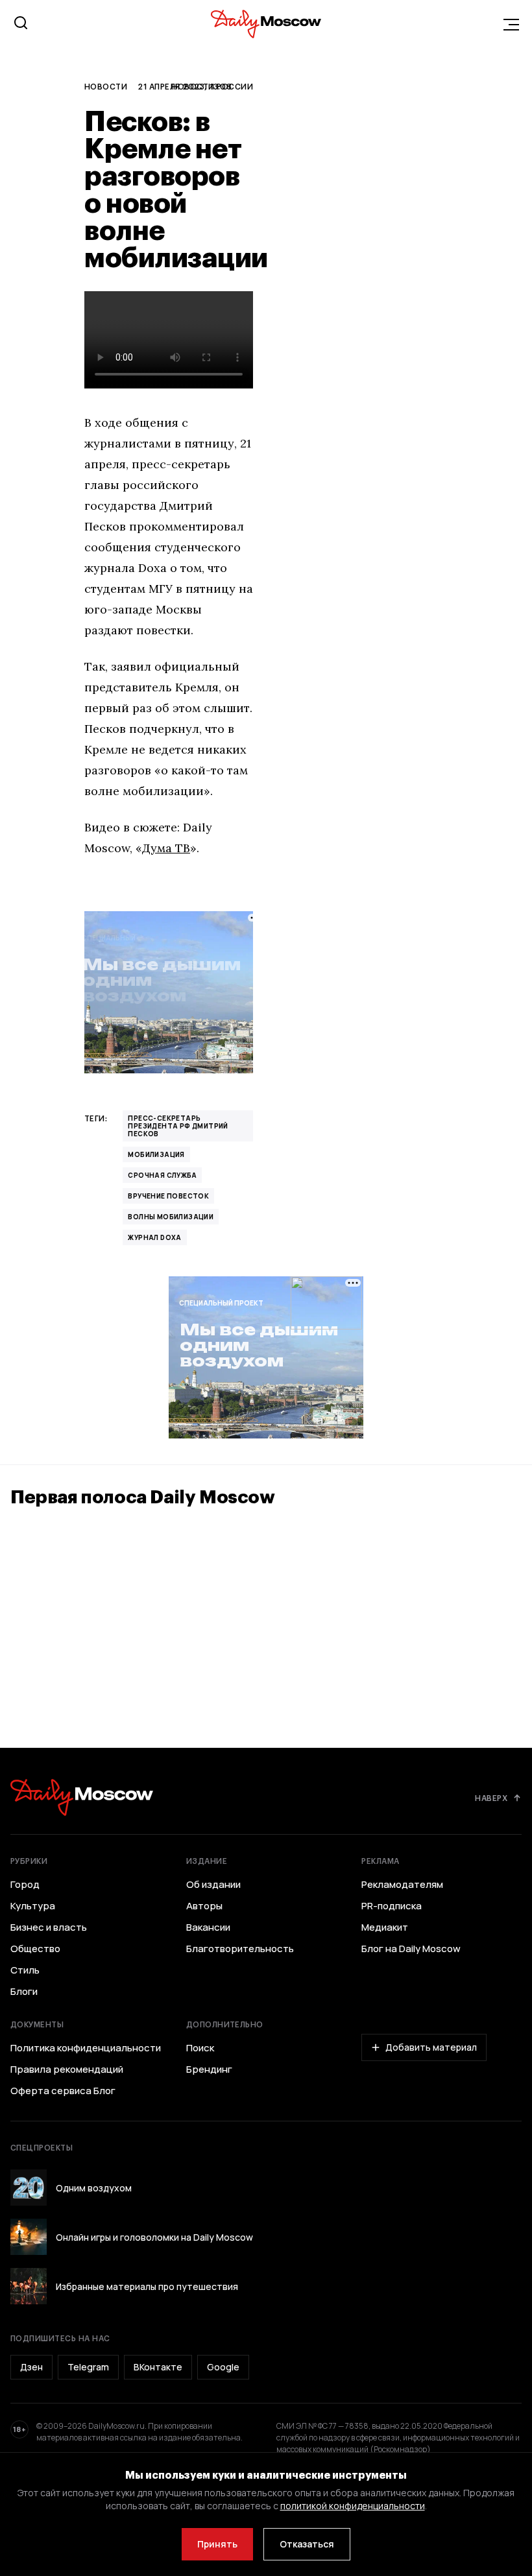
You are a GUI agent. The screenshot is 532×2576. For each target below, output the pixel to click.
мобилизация (156, 1154)
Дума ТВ (166, 848)
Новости (106, 86)
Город (25, 1885)
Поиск (200, 2048)
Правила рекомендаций (67, 2069)
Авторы (204, 1906)
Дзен (31, 2367)
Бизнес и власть (49, 1927)
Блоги (24, 1992)
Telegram (88, 2367)
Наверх (491, 1798)
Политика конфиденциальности (86, 2048)
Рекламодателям (402, 1885)
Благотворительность (240, 1949)
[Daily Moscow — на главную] (82, 1797)
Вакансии (208, 1927)
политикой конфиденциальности (353, 2506)
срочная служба (162, 1175)
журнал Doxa (154, 1237)
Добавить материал (431, 2047)
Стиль (25, 1970)
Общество (35, 1949)
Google (223, 2367)
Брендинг (209, 2069)
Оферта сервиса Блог (63, 2091)
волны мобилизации (171, 1217)
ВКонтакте (158, 2367)
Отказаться (307, 2544)
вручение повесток (168, 1196)
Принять (217, 2544)
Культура (33, 1906)
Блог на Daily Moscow (411, 1949)
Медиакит (385, 1927)
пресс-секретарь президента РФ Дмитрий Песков (178, 1126)
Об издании (213, 1885)
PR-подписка (392, 1906)
